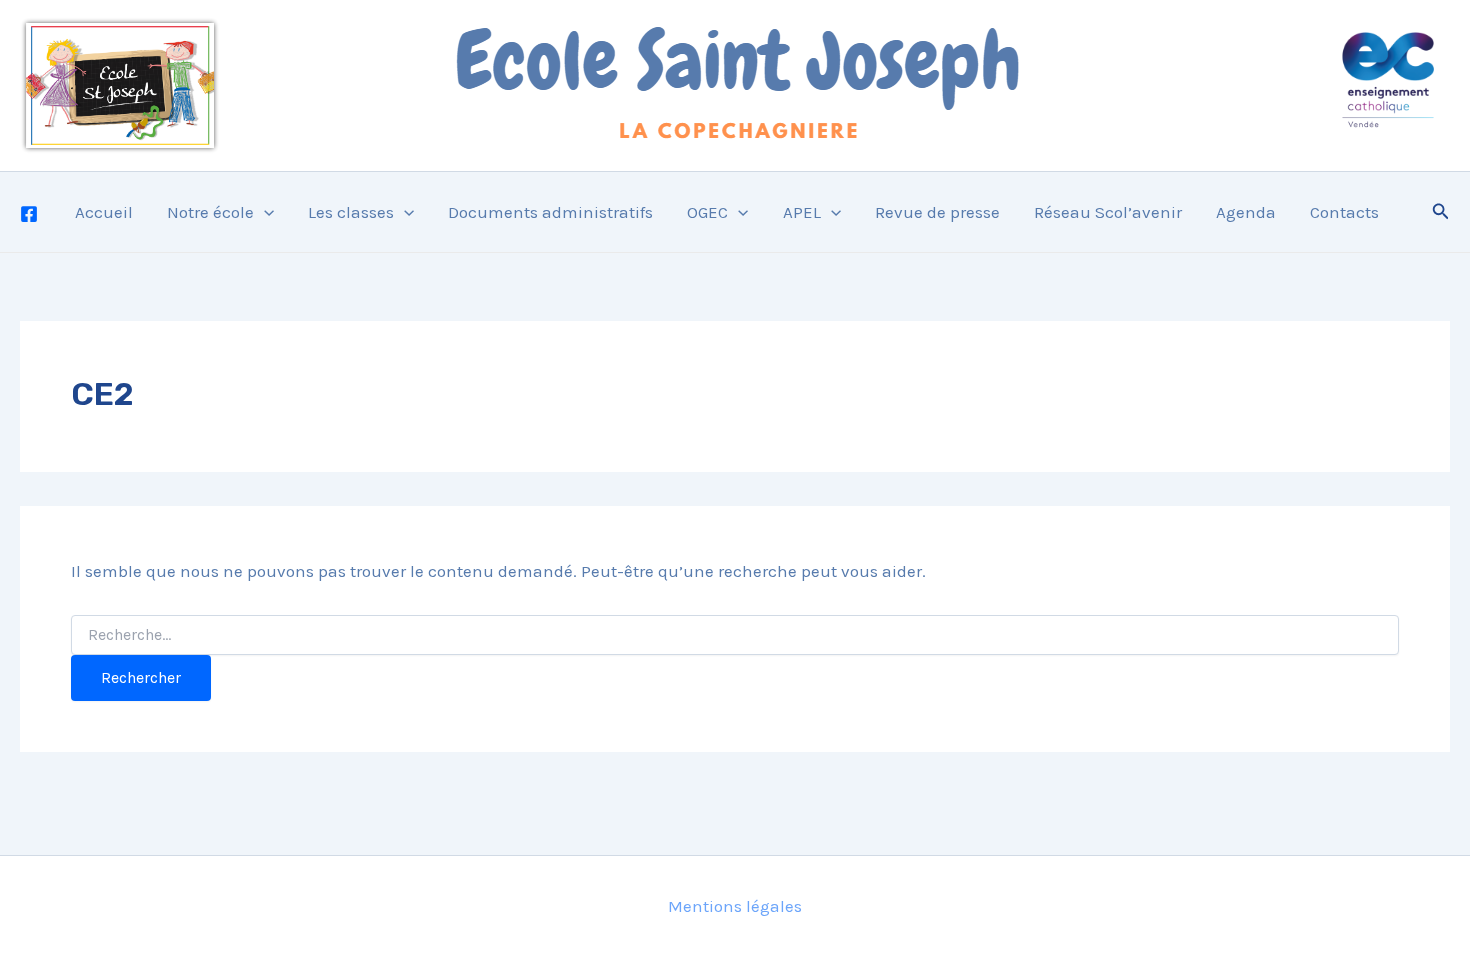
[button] (264, 212)
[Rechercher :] (735, 635)
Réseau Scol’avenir (1108, 212)
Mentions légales (735, 906)
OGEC (707, 212)
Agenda (1246, 212)
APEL (802, 212)
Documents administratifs (550, 212)
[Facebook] (29, 214)
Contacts (1344, 212)
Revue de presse (937, 212)
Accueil (104, 212)
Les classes (351, 212)
